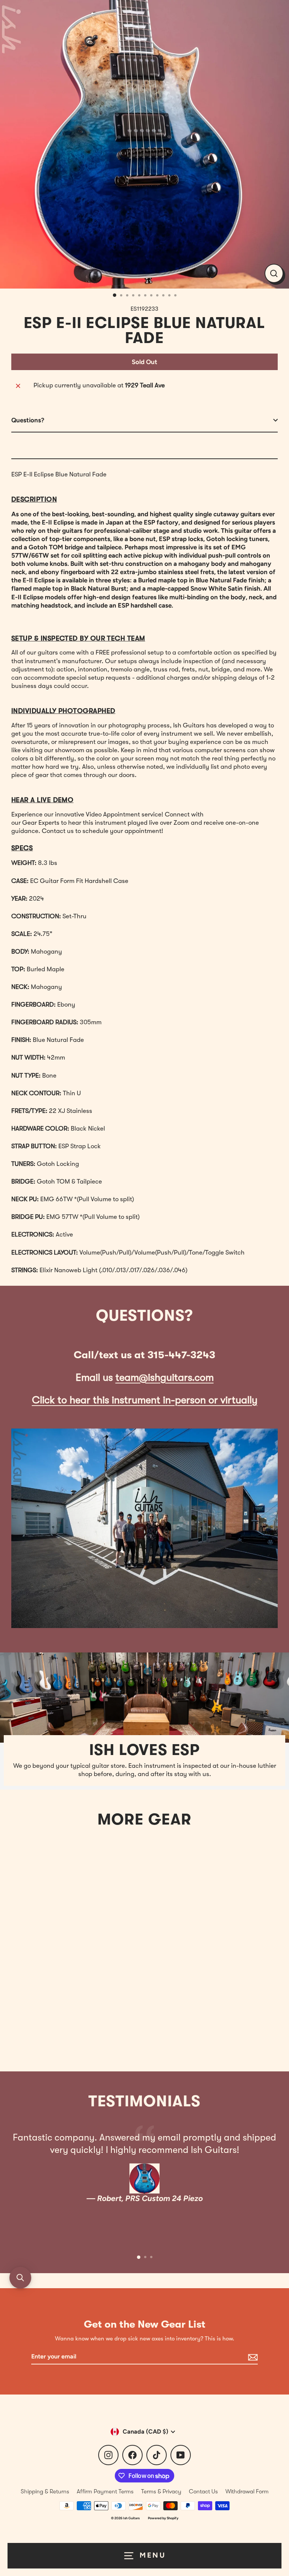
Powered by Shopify (163, 2518)
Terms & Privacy (161, 2491)
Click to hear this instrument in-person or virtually (145, 1400)
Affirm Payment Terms (105, 2491)
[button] (20, 2278)
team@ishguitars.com (165, 1378)
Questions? (28, 420)
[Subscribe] (252, 2357)
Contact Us (203, 2491)
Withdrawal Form (247, 2491)
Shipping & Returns (45, 2491)
